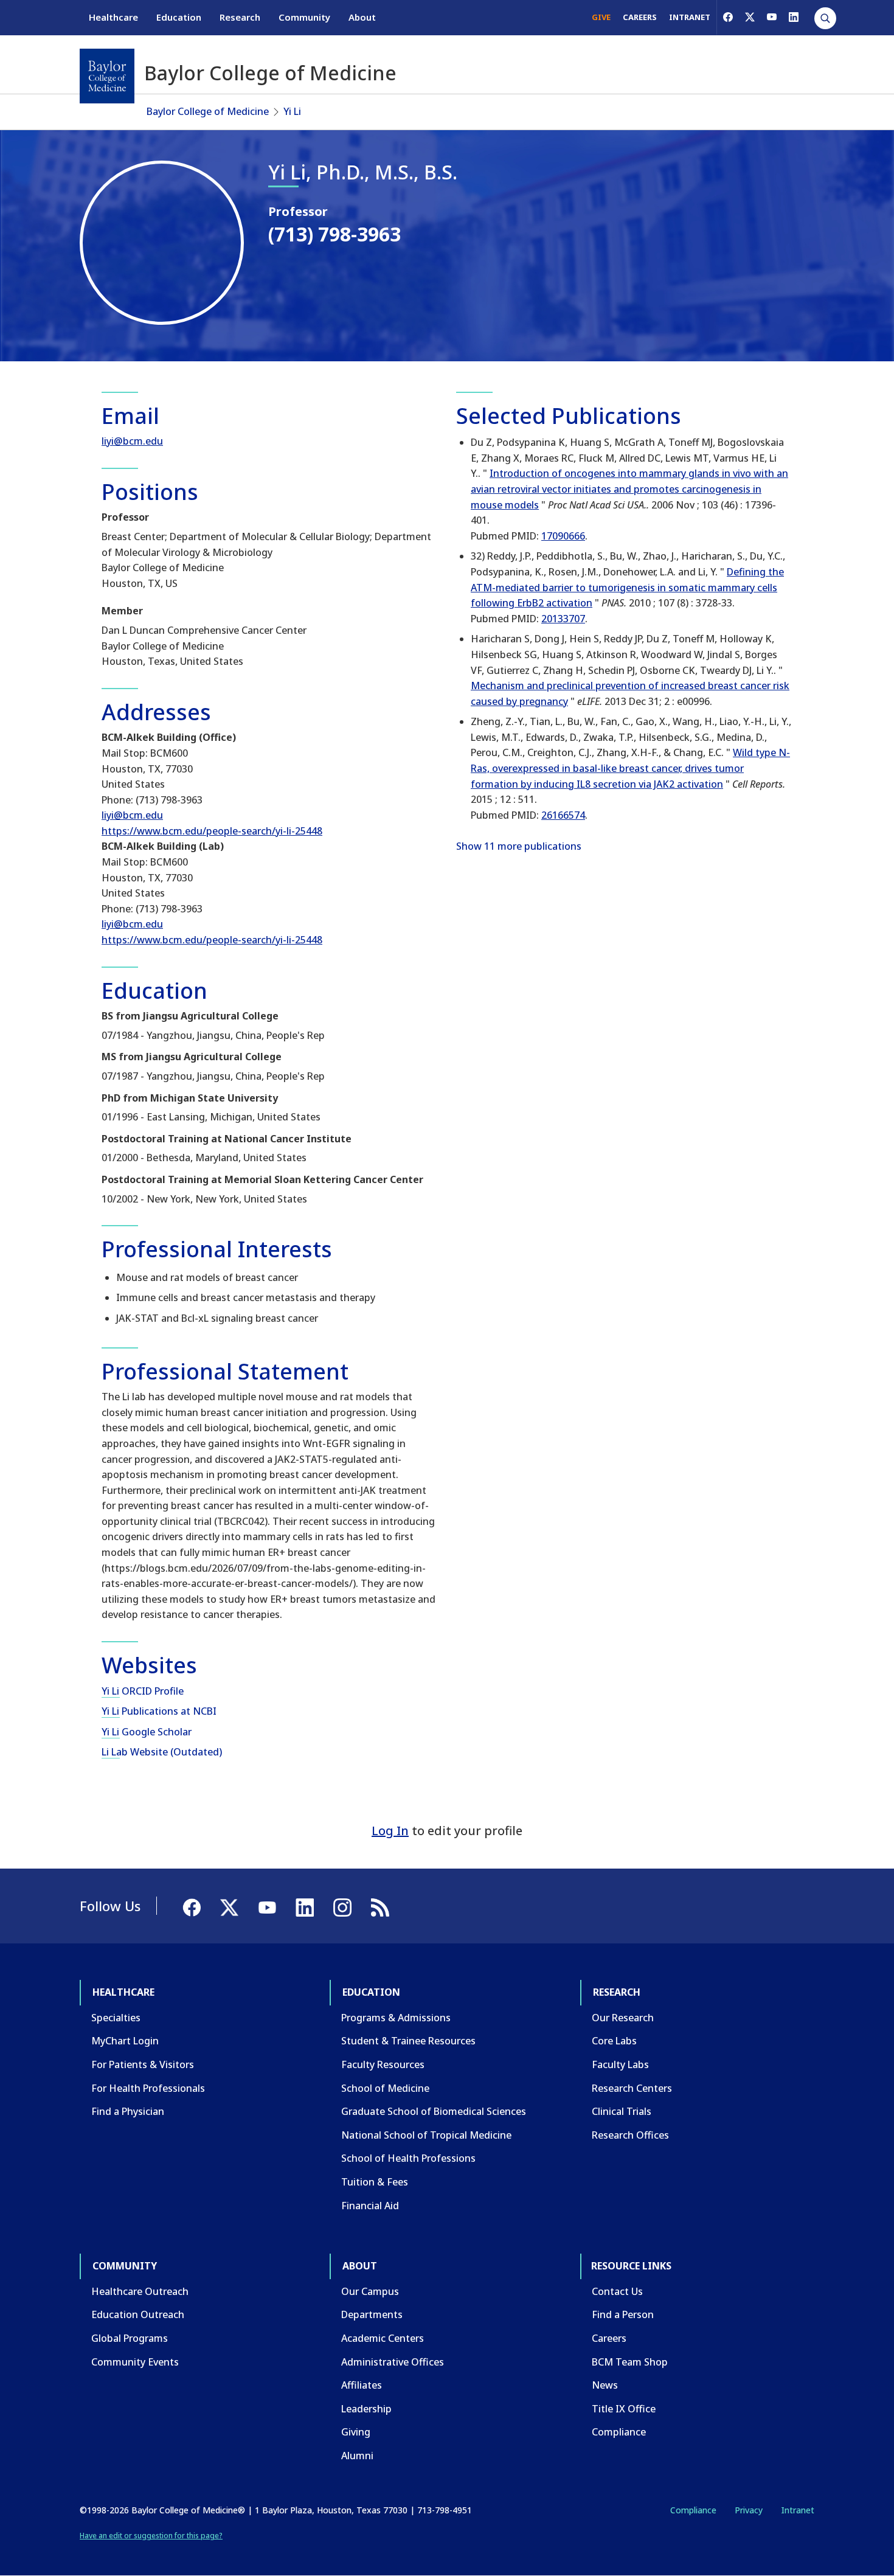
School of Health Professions (408, 2158)
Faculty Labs (620, 2064)
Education (179, 17)
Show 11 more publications (519, 846)
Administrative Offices (393, 2362)
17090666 (563, 536)
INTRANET (690, 17)
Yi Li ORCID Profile (143, 1691)
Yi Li (292, 111)
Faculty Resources (383, 2064)
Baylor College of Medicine (208, 111)
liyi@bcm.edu (132, 441)
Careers (609, 2338)
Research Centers (632, 2088)
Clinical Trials (622, 2111)
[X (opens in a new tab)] (750, 17)
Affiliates (362, 2385)
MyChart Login (125, 2041)
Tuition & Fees (375, 2182)
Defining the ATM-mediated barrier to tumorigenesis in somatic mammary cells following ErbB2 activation (627, 587)
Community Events (135, 2362)
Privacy (749, 2510)
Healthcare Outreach (140, 2291)
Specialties (116, 2018)
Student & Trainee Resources (408, 2041)
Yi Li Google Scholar (147, 1732)
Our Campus (370, 2291)
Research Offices (630, 2135)
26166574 (563, 815)
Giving (356, 2432)
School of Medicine (385, 2088)
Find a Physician (128, 2111)
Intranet (798, 2510)
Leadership (366, 2409)
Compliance (619, 2432)
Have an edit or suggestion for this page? (151, 2536)
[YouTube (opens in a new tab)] (772, 17)
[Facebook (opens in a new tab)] (728, 17)
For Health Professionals (148, 2088)
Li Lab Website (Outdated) (162, 1752)
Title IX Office (624, 2409)
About (362, 17)
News (605, 2385)
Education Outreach (138, 2314)
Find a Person (623, 2314)
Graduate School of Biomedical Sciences (434, 2111)
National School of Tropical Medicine (426, 2135)
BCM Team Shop (630, 2362)
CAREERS (640, 17)
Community (304, 17)
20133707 (563, 619)
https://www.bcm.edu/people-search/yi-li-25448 (212, 831)
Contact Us (617, 2291)
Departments (372, 2314)
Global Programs (130, 2338)
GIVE (601, 17)
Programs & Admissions (396, 2018)
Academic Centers (383, 2338)
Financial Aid (370, 2206)
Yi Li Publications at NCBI (159, 1711)
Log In (390, 1831)
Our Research (623, 2018)
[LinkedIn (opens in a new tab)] (794, 17)
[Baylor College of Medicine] (107, 76)
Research (240, 17)
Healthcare (113, 17)
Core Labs (614, 2041)
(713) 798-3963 (334, 234)
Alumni (357, 2456)
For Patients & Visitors (143, 2064)
